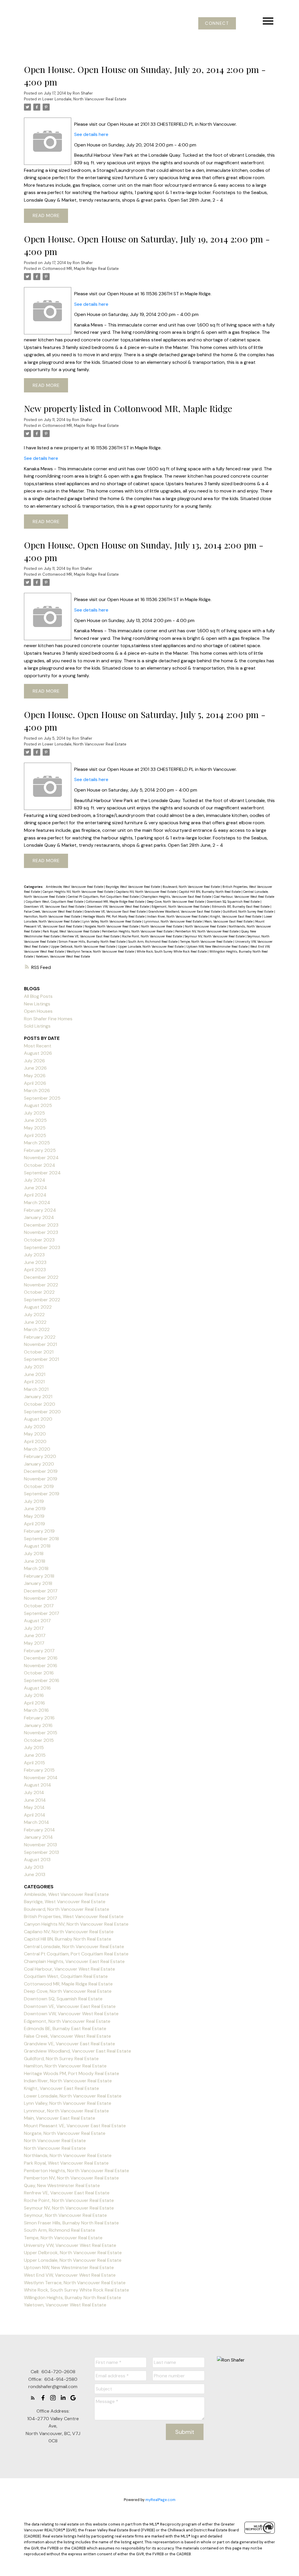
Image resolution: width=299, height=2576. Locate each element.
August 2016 (37, 1688)
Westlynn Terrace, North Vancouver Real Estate (101, 951)
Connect (217, 23)
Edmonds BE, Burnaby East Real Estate (241, 907)
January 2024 (39, 1217)
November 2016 (41, 1666)
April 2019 (34, 1524)
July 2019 (34, 1501)
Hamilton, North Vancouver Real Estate (53, 916)
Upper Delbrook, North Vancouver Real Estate (83, 946)
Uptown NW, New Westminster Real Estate (217, 946)
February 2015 (39, 1770)
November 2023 (41, 1232)
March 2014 (36, 1822)
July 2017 (34, 1628)
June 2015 (35, 1755)
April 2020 (35, 1441)
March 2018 (36, 1568)
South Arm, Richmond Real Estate (153, 942)
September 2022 (42, 1300)
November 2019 (41, 1479)
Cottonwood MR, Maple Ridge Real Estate (81, 269)
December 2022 (41, 1277)
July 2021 (34, 1367)
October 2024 (40, 1165)
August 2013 (37, 1860)
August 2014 (38, 1785)
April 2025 (35, 1135)
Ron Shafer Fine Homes (48, 1019)
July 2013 (34, 1867)
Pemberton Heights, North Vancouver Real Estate (138, 931)
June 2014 (35, 1800)
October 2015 (39, 1740)
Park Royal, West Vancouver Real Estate (71, 931)
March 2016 (36, 1710)
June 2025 (35, 1120)
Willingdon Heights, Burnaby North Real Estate (73, 2298)
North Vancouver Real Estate (162, 926)
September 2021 (41, 1359)
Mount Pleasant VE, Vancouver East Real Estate (75, 2126)
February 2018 (39, 1576)
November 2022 (41, 1285)
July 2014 (34, 1792)
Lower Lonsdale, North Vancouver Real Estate (84, 99)
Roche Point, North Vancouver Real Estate (152, 936)
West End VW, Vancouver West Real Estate (70, 2275)
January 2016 (38, 1725)
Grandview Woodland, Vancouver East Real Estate (185, 911)
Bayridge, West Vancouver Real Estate (133, 887)
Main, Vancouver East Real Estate (229, 921)
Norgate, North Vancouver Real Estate (112, 926)
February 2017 (39, 1651)
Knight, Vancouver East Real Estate (236, 916)
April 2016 (34, 1703)
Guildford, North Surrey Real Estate (248, 911)
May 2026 (35, 1076)
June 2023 (35, 1262)
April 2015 (34, 1763)
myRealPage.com (160, 2500)
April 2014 (35, 1815)
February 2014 (39, 1830)
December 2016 (41, 1658)
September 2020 (42, 1412)
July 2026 (34, 1061)
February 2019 (39, 1531)
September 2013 (41, 1852)
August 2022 (38, 1307)
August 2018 (37, 1546)
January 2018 (38, 1583)
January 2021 (38, 1397)
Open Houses (38, 1011)
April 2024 (35, 1195)
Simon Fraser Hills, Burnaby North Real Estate (93, 942)
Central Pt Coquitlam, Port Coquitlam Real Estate (104, 897)
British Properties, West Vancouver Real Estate (74, 1916)
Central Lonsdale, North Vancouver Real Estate (74, 1947)
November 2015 (41, 1733)
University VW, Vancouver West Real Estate (70, 2245)
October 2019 (39, 1486)
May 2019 (34, 1516)
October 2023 (39, 1240)
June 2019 (35, 1509)
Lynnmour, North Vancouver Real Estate (173, 921)
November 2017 (41, 1598)
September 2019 (42, 1494)
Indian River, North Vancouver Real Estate (178, 916)
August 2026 (38, 1053)
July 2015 (34, 1748)
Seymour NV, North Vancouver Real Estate (215, 936)
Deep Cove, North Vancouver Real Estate (176, 902)
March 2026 (37, 1090)
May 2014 (34, 1807)
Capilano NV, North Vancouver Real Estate (147, 892)
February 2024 (40, 1210)
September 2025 (42, 1098)
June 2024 (35, 1188)
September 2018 (41, 1539)
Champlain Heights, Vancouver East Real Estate (177, 897)
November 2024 (41, 1158)
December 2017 (41, 1591)
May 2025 (35, 1128)
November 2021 (40, 1344)
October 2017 (39, 1606)
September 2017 (42, 1613)
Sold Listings (37, 1026)
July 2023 (34, 1255)
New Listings (37, 1004)
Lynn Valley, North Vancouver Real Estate (112, 921)
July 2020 (35, 1427)
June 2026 (35, 1068)
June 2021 (35, 1374)
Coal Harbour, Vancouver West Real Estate (244, 897)
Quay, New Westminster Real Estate (62, 2185)
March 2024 (37, 1203)
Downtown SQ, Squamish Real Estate (234, 902)
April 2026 (35, 1083)
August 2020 (38, 1419)
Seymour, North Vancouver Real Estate (65, 2215)
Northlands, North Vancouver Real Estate (68, 2155)
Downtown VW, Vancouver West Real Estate (118, 907)
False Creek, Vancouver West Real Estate (53, 911)
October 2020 (40, 1404)
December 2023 (41, 1225)
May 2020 (35, 1434)
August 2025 (38, 1105)
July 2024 (35, 1180)
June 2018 (35, 1561)
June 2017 (35, 1635)
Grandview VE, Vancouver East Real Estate (115, 911)
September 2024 (42, 1173)
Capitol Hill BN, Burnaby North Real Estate (210, 892)
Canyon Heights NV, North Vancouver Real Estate (78, 892)
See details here (91, 134)
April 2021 (34, 1382)
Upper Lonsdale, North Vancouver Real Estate (151, 946)
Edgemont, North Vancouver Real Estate (181, 907)
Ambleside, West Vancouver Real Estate (75, 887)
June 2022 (35, 1322)
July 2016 (34, 1695)
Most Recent (38, 1046)
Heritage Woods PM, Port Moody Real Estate (114, 916)
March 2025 (37, 1143)
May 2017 (34, 1643)
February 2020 (40, 1456)
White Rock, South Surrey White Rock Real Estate (172, 951)
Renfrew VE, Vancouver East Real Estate (91, 936)
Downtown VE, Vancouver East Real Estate (55, 907)
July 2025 (34, 1113)
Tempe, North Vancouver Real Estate (207, 942)
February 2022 (40, 1337)
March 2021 (36, 1389)
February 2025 (40, 1150)
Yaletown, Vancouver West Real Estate (63, 956)
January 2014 (38, 1837)
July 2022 (34, 1315)
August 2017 (37, 1621)
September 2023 (42, 1247)
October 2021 (39, 1352)
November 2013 (40, 1845)
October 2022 (39, 1292)
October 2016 (39, 1673)
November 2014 (41, 1778)
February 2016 (39, 1718)
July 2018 (34, 1554)
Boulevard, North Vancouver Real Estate (192, 887)
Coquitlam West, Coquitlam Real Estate (55, 902)
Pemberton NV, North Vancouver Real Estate (207, 931)
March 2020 (37, 1449)
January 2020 (39, 1464)
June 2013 (35, 1874)
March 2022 (37, 1329)
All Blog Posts (38, 996)
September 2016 (42, 1680)
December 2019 (41, 1471)
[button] (217, 23)
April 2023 (35, 1270)
